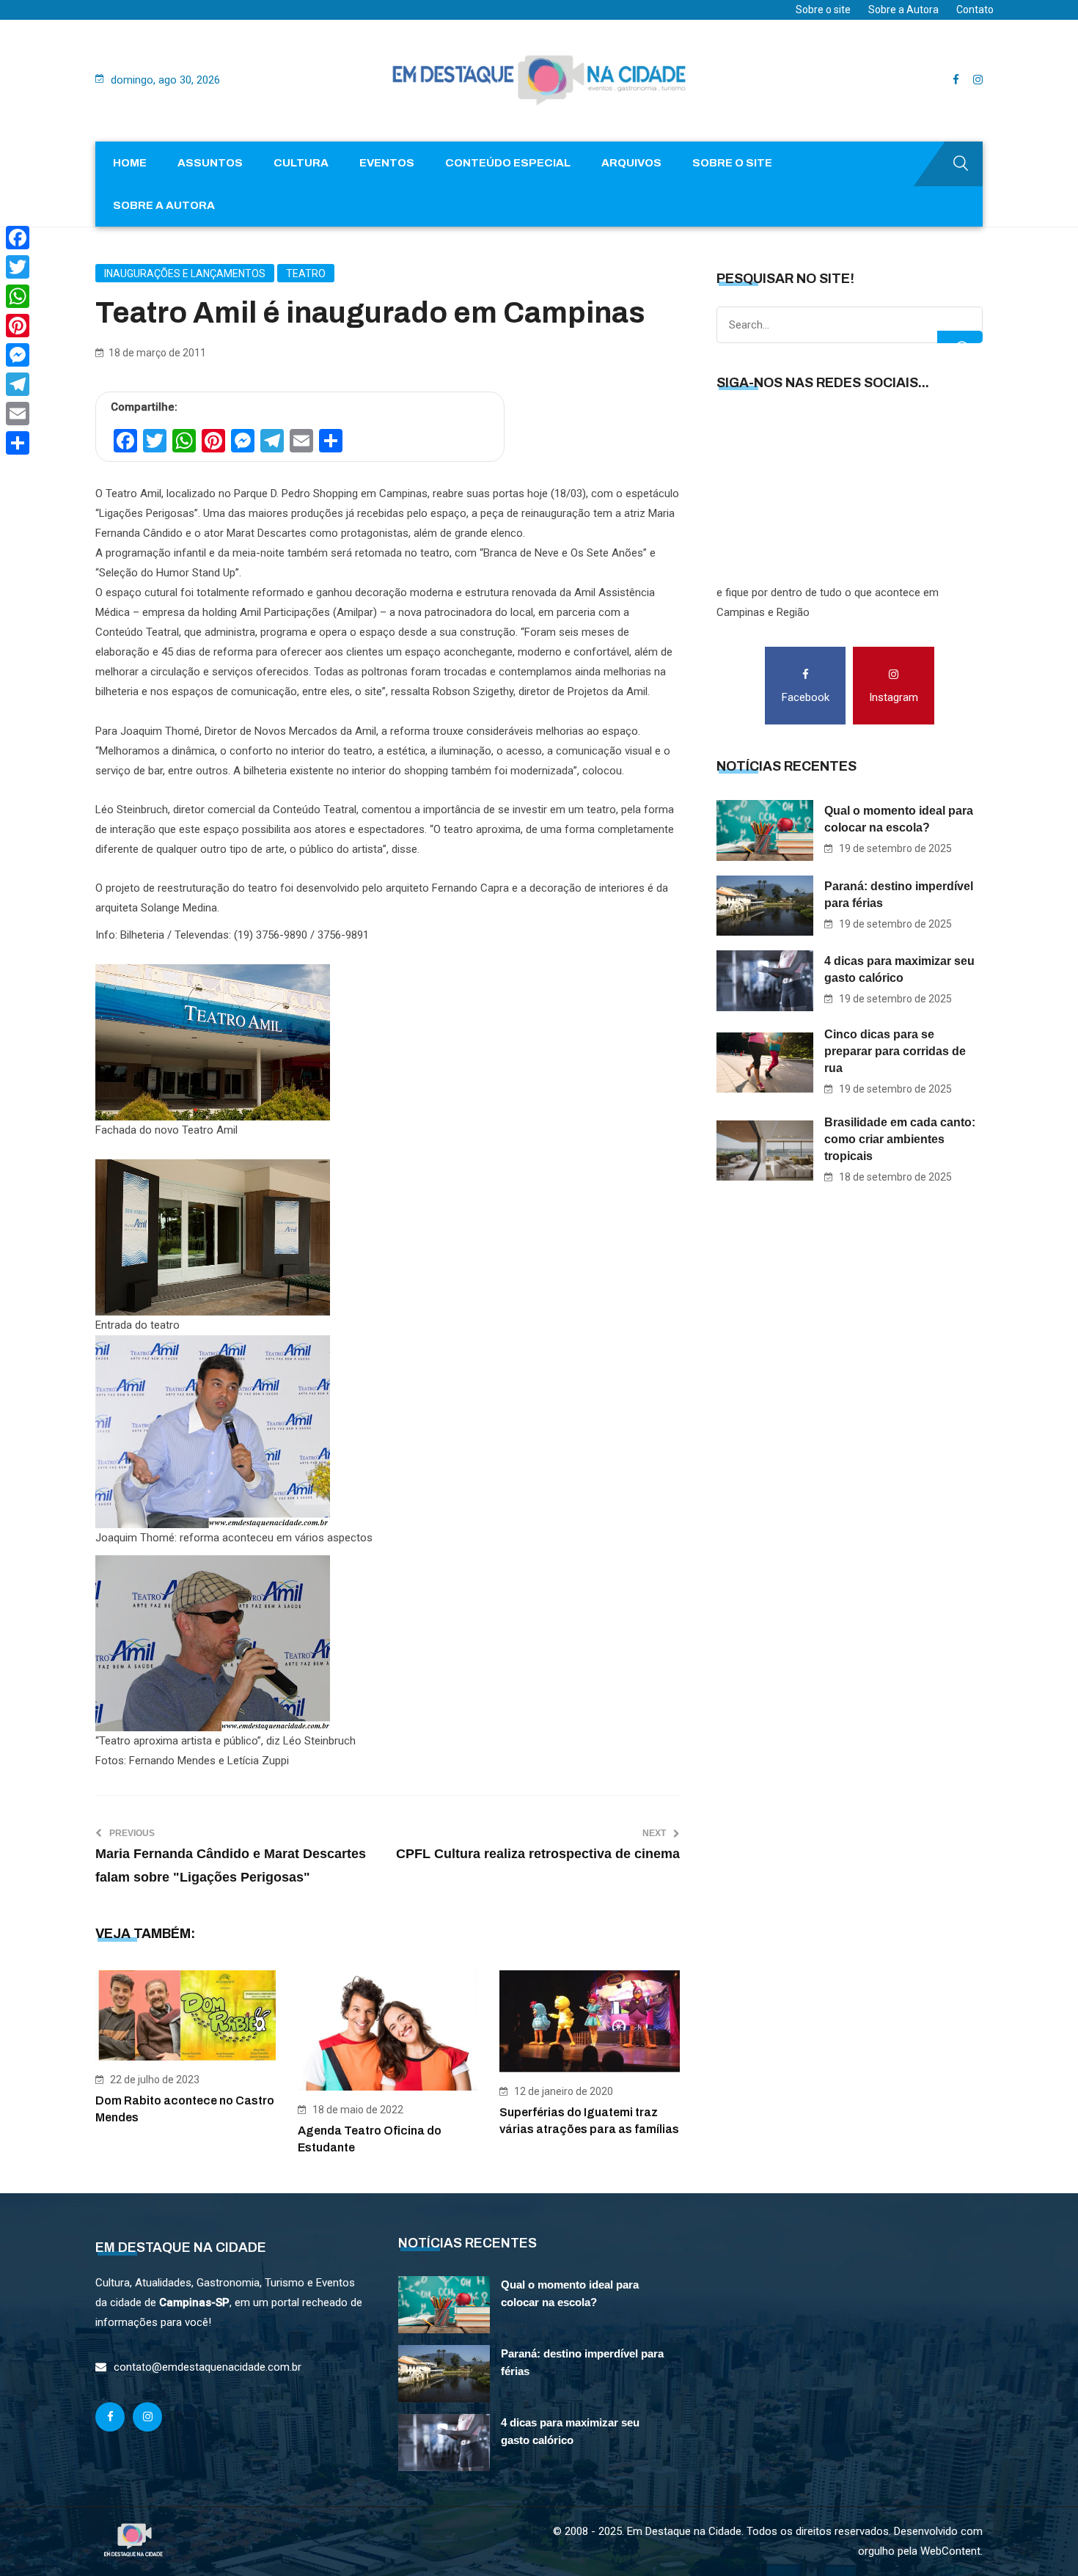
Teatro (306, 274)
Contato (975, 10)
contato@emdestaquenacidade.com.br (208, 2367)
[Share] (18, 443)
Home (130, 163)
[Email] (18, 414)
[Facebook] (18, 238)
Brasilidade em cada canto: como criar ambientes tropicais (900, 1139)
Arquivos (631, 163)
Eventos (387, 163)
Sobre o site (823, 10)
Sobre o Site (732, 163)
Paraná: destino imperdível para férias (899, 895)
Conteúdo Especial (508, 163)
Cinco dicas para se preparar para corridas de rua (895, 1051)
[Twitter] (18, 267)
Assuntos (210, 163)
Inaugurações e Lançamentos (185, 274)
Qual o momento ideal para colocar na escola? (899, 819)
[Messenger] (18, 355)
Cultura (301, 163)
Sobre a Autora (903, 10)
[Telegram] (18, 384)
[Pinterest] (18, 326)
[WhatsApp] (18, 296)
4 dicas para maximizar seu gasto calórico (899, 969)
